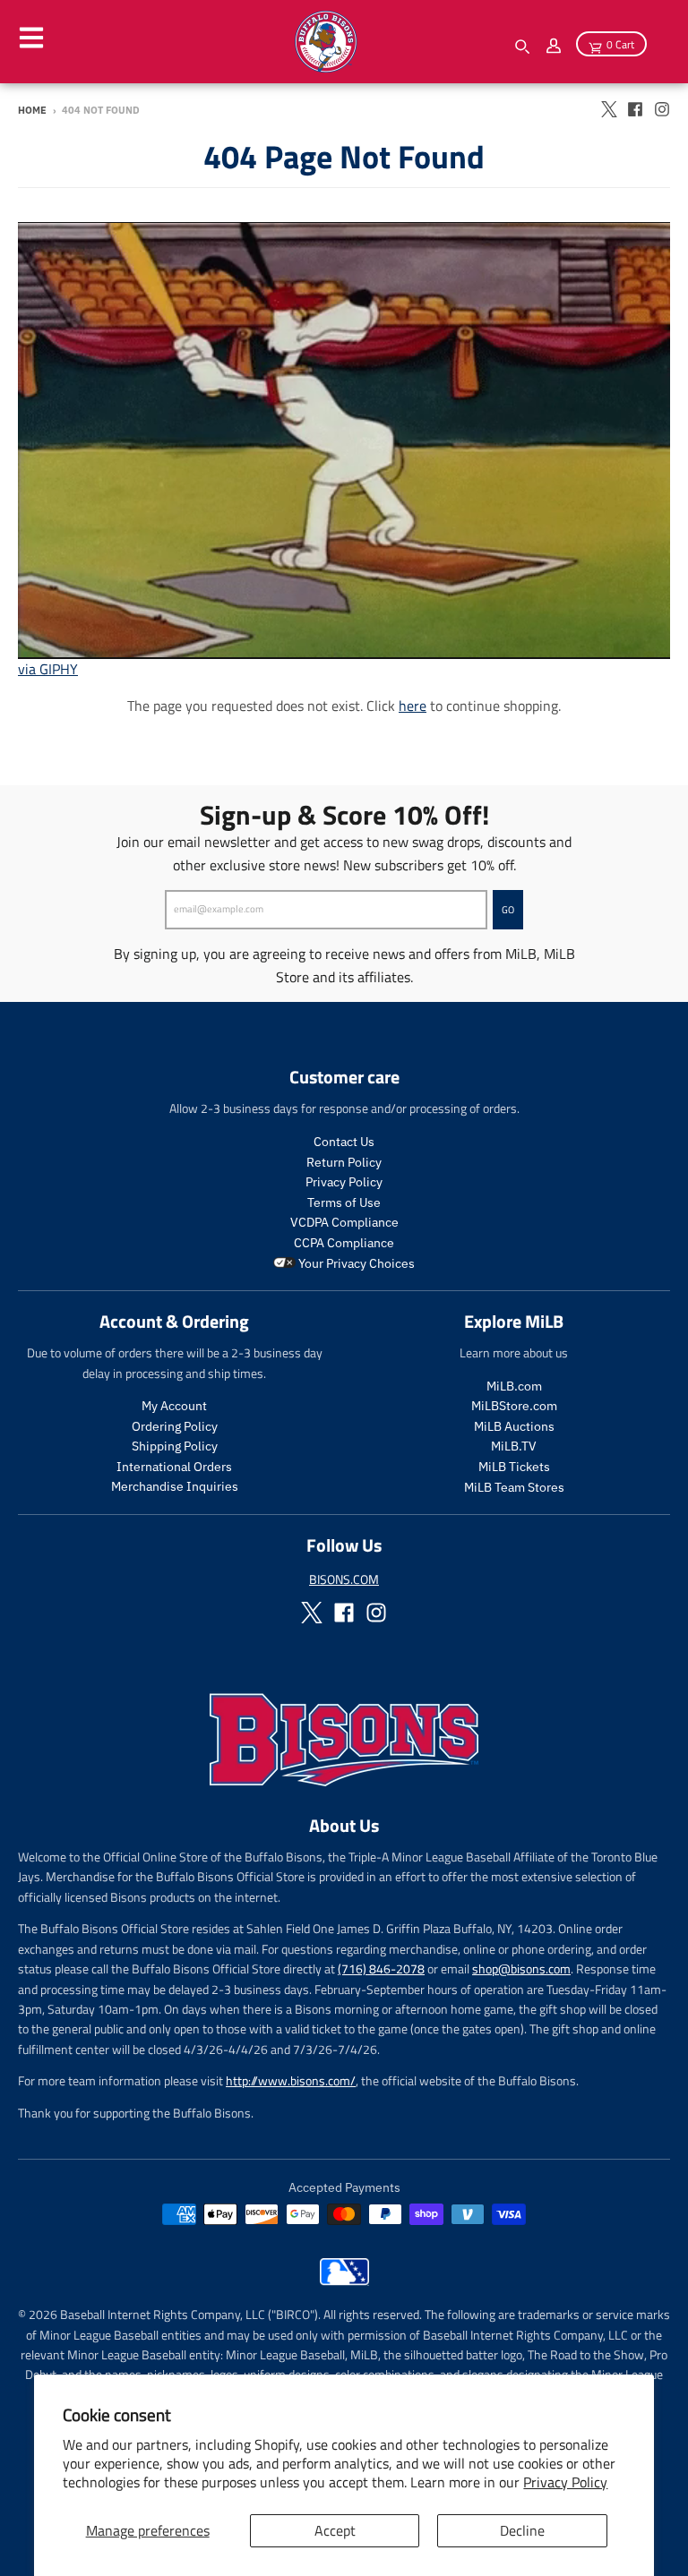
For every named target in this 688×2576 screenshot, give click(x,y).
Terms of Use (344, 1202)
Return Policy (344, 1162)
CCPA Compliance (344, 1243)
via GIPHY (48, 669)
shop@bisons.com (521, 1968)
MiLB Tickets (514, 1467)
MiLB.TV (514, 1446)
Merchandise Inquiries (175, 1486)
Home (32, 110)
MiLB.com (514, 1386)
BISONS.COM (344, 1579)
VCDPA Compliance (344, 1222)
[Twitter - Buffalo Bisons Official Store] (608, 109)
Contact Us (344, 1142)
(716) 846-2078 (381, 1968)
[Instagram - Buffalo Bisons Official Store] (662, 109)
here (413, 706)
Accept (335, 2530)
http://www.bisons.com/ (291, 2080)
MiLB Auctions (514, 1426)
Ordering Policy (175, 1426)
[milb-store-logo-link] (344, 2281)
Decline (522, 2530)
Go (508, 910)
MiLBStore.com (514, 1406)
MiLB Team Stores (514, 1487)
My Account (174, 1406)
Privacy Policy (565, 2482)
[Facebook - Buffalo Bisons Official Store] (635, 109)
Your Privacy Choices (355, 1263)
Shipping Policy (175, 1446)
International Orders (174, 1467)
